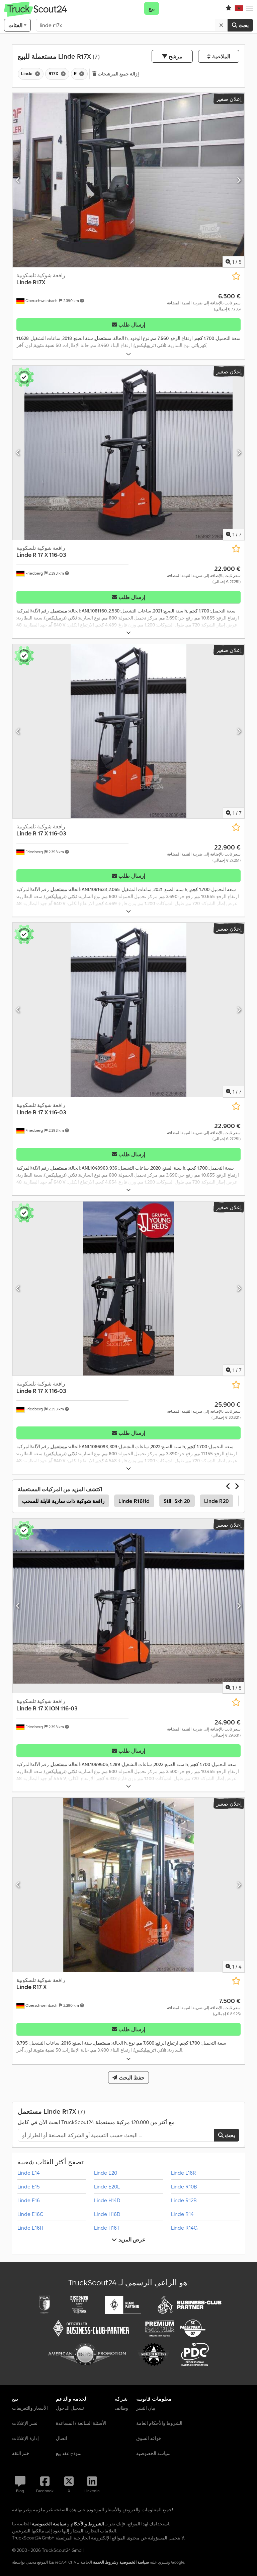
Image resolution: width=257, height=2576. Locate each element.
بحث (243, 25)
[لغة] (239, 8)
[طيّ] (128, 354)
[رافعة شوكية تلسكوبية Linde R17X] (128, 180)
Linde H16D (107, 2214)
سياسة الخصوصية (134, 2562)
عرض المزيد (131, 2239)
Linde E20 (106, 2173)
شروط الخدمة (105, 2562)
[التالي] (239, 180)
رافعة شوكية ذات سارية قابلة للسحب (63, 1501)
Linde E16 (29, 2200)
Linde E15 (29, 2186)
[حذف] (221, 25)
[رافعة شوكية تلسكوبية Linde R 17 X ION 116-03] (128, 1606)
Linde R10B (184, 2186)
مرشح (175, 56)
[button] (250, 8)
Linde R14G (184, 2228)
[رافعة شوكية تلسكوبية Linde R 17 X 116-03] (128, 453)
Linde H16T (107, 2228)
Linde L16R (184, 2173)
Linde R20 (217, 1501)
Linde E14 (29, 2173)
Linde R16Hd (134, 1501)
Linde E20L (107, 2186)
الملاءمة (220, 56)
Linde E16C (30, 2214)
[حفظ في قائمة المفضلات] (236, 276)
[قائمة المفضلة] (229, 8)
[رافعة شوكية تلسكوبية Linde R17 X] (128, 1885)
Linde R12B (184, 2200)
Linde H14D (107, 2200)
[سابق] (18, 180)
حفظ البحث (131, 2077)
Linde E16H (30, 2228)
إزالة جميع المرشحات (118, 74)
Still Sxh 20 (177, 1501)
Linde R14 (182, 2214)
